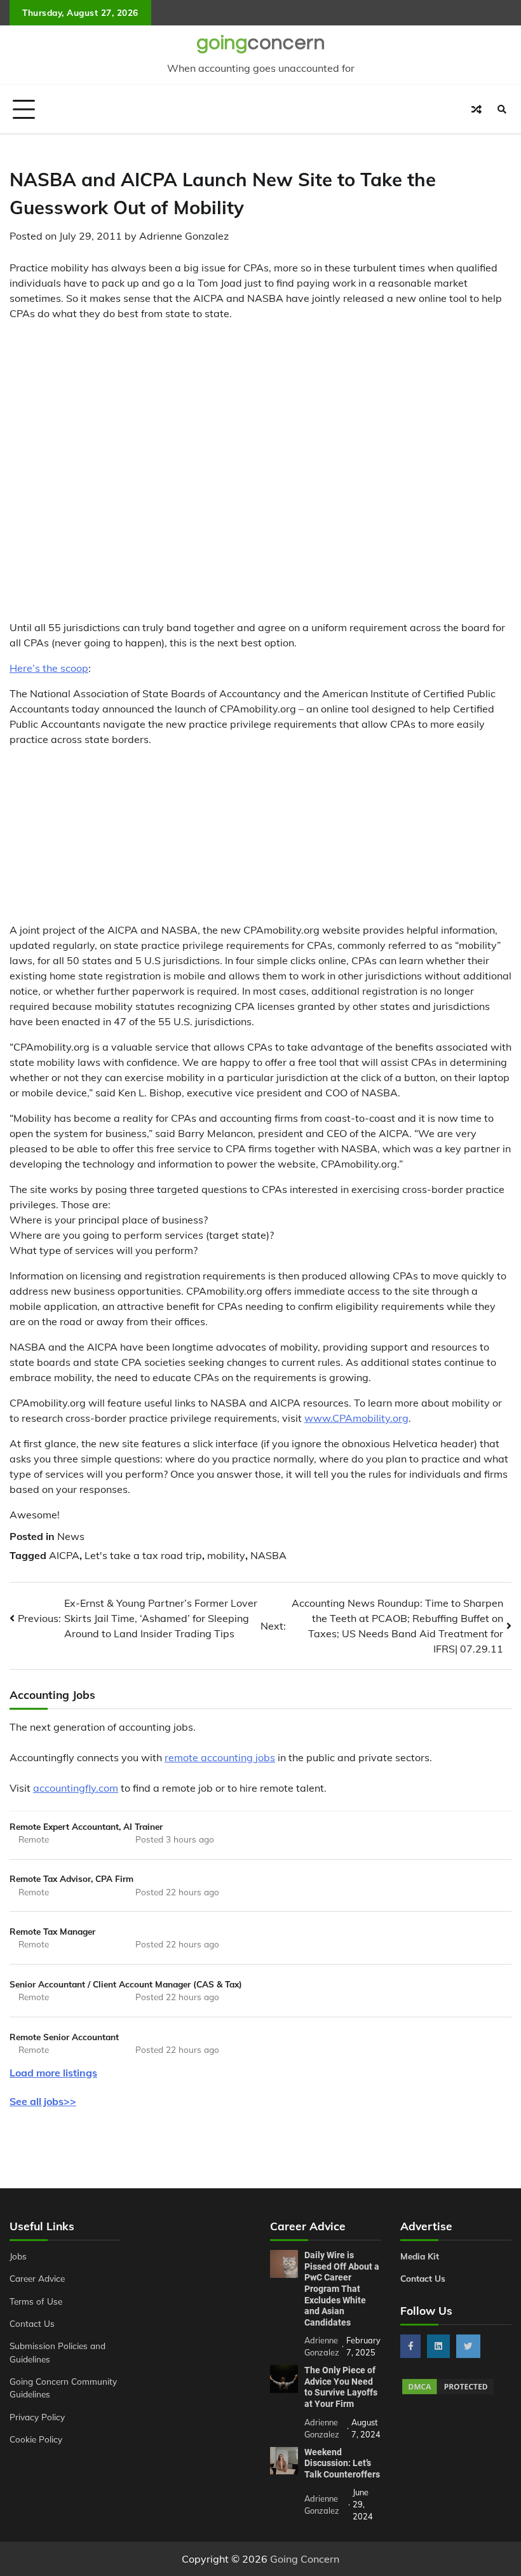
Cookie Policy (36, 2439)
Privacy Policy (37, 2417)
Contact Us (32, 2323)
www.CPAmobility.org (356, 1418)
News (71, 1536)
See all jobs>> (43, 2101)
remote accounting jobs (220, 1757)
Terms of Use (36, 2301)
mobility (226, 1555)
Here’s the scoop (49, 668)
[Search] (502, 109)
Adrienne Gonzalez (184, 236)
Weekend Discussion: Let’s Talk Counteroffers (342, 2463)
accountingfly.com (76, 1788)
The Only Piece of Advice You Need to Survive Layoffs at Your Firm (341, 2387)
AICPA (64, 1555)
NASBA (268, 1555)
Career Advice (37, 2278)
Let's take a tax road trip (143, 1555)
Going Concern (305, 2559)
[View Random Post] (477, 109)
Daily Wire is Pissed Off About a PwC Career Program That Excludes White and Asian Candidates (342, 2289)
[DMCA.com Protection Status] (448, 2392)
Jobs (18, 2256)
